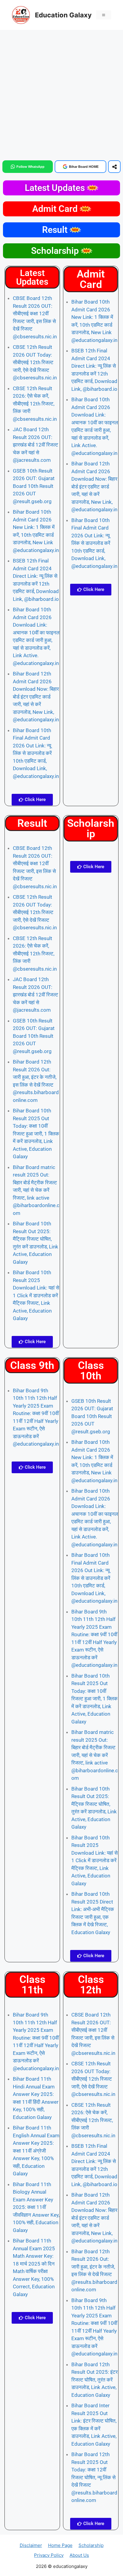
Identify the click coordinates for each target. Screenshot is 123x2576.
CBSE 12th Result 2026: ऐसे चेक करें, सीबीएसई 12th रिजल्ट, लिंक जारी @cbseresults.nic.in (35, 404)
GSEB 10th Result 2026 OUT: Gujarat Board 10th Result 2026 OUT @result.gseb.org (34, 486)
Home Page (60, 2545)
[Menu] (104, 15)
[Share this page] (114, 167)
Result (56, 230)
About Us (79, 2555)
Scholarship (56, 251)
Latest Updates (56, 188)
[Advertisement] (61, 94)
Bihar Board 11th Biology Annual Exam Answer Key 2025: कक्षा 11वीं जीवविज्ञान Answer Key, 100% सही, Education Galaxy (36, 2207)
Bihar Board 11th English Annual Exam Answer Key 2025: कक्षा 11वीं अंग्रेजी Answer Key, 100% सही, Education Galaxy (36, 2151)
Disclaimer (31, 2545)
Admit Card (56, 209)
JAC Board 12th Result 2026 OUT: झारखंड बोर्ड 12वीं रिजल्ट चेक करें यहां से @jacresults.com (36, 445)
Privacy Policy (49, 2555)
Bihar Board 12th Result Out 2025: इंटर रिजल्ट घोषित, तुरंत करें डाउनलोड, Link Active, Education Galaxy (94, 2380)
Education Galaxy (63, 15)
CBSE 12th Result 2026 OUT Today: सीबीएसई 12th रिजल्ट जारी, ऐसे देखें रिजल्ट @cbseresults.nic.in (35, 362)
